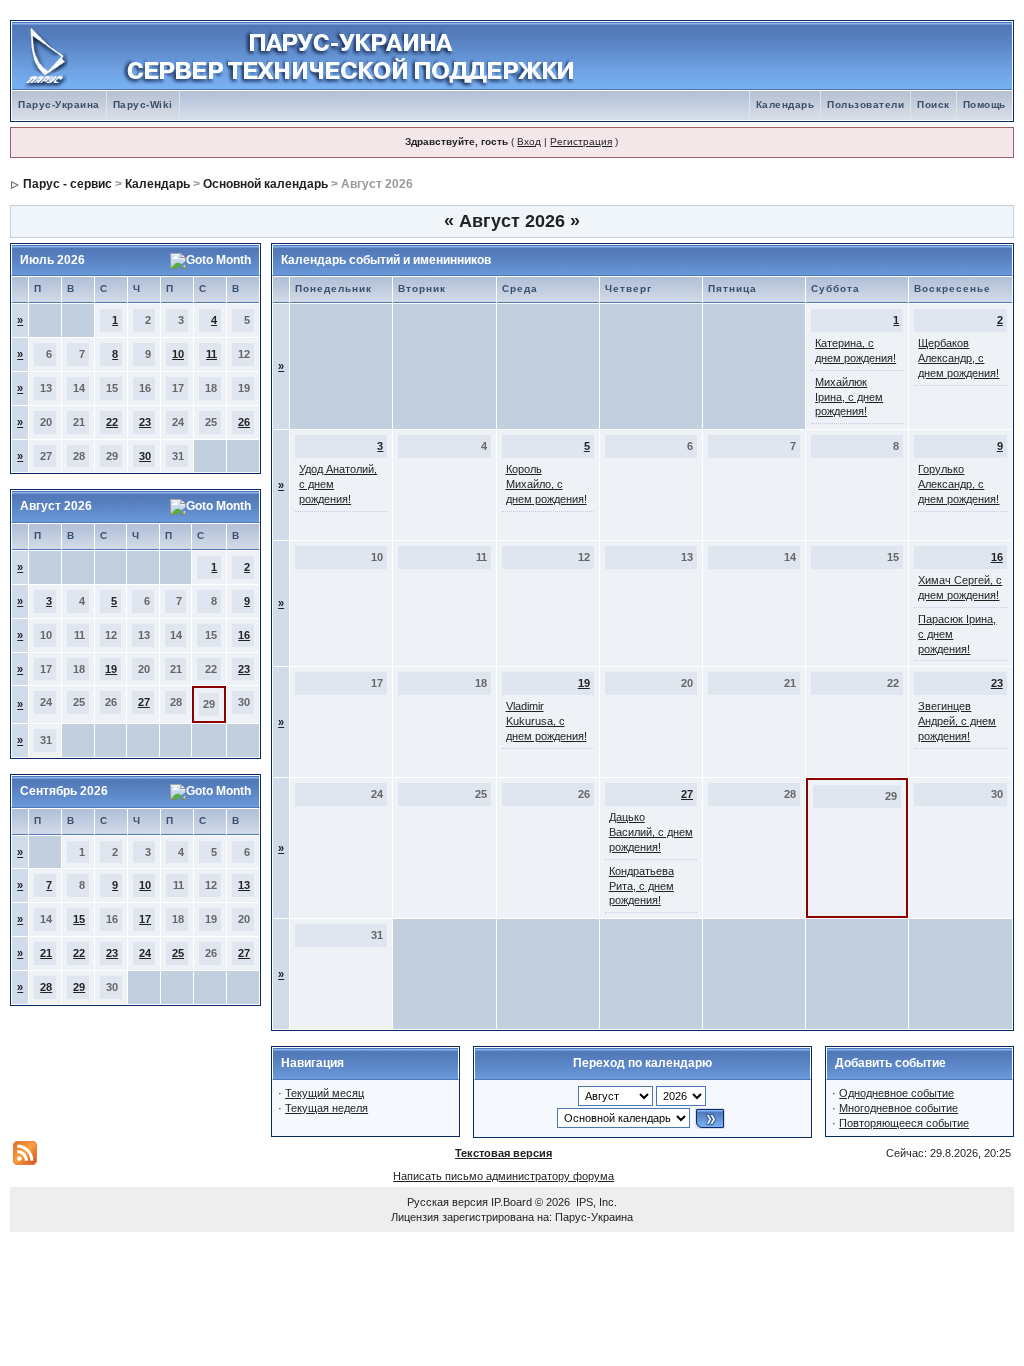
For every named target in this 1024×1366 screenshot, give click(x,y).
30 (145, 456)
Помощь (984, 104)
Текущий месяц (324, 1093)
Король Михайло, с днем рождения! (546, 484)
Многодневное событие (898, 1108)
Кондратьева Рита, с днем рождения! (641, 886)
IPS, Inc (595, 1202)
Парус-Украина (59, 104)
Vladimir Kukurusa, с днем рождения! (546, 721)
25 (178, 953)
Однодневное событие (896, 1093)
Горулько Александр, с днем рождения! (958, 484)
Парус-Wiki (143, 104)
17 (145, 919)
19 (111, 669)
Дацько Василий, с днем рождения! (651, 832)
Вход (529, 141)
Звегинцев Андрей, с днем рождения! (957, 721)
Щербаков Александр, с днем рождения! (958, 358)
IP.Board (511, 1202)
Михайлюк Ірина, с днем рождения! (849, 397)
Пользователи (865, 104)
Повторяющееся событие (904, 1123)
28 (46, 987)
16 (244, 635)
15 (79, 919)
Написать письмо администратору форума (503, 1176)
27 (144, 702)
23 (145, 422)
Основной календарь (265, 184)
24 (145, 953)
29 (79, 987)
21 (46, 953)
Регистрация (581, 141)
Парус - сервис (67, 184)
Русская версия (447, 1202)
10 (178, 354)
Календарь (785, 104)
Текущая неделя (326, 1108)
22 (112, 422)
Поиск (933, 104)
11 (211, 354)
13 (244, 885)
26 (244, 422)
